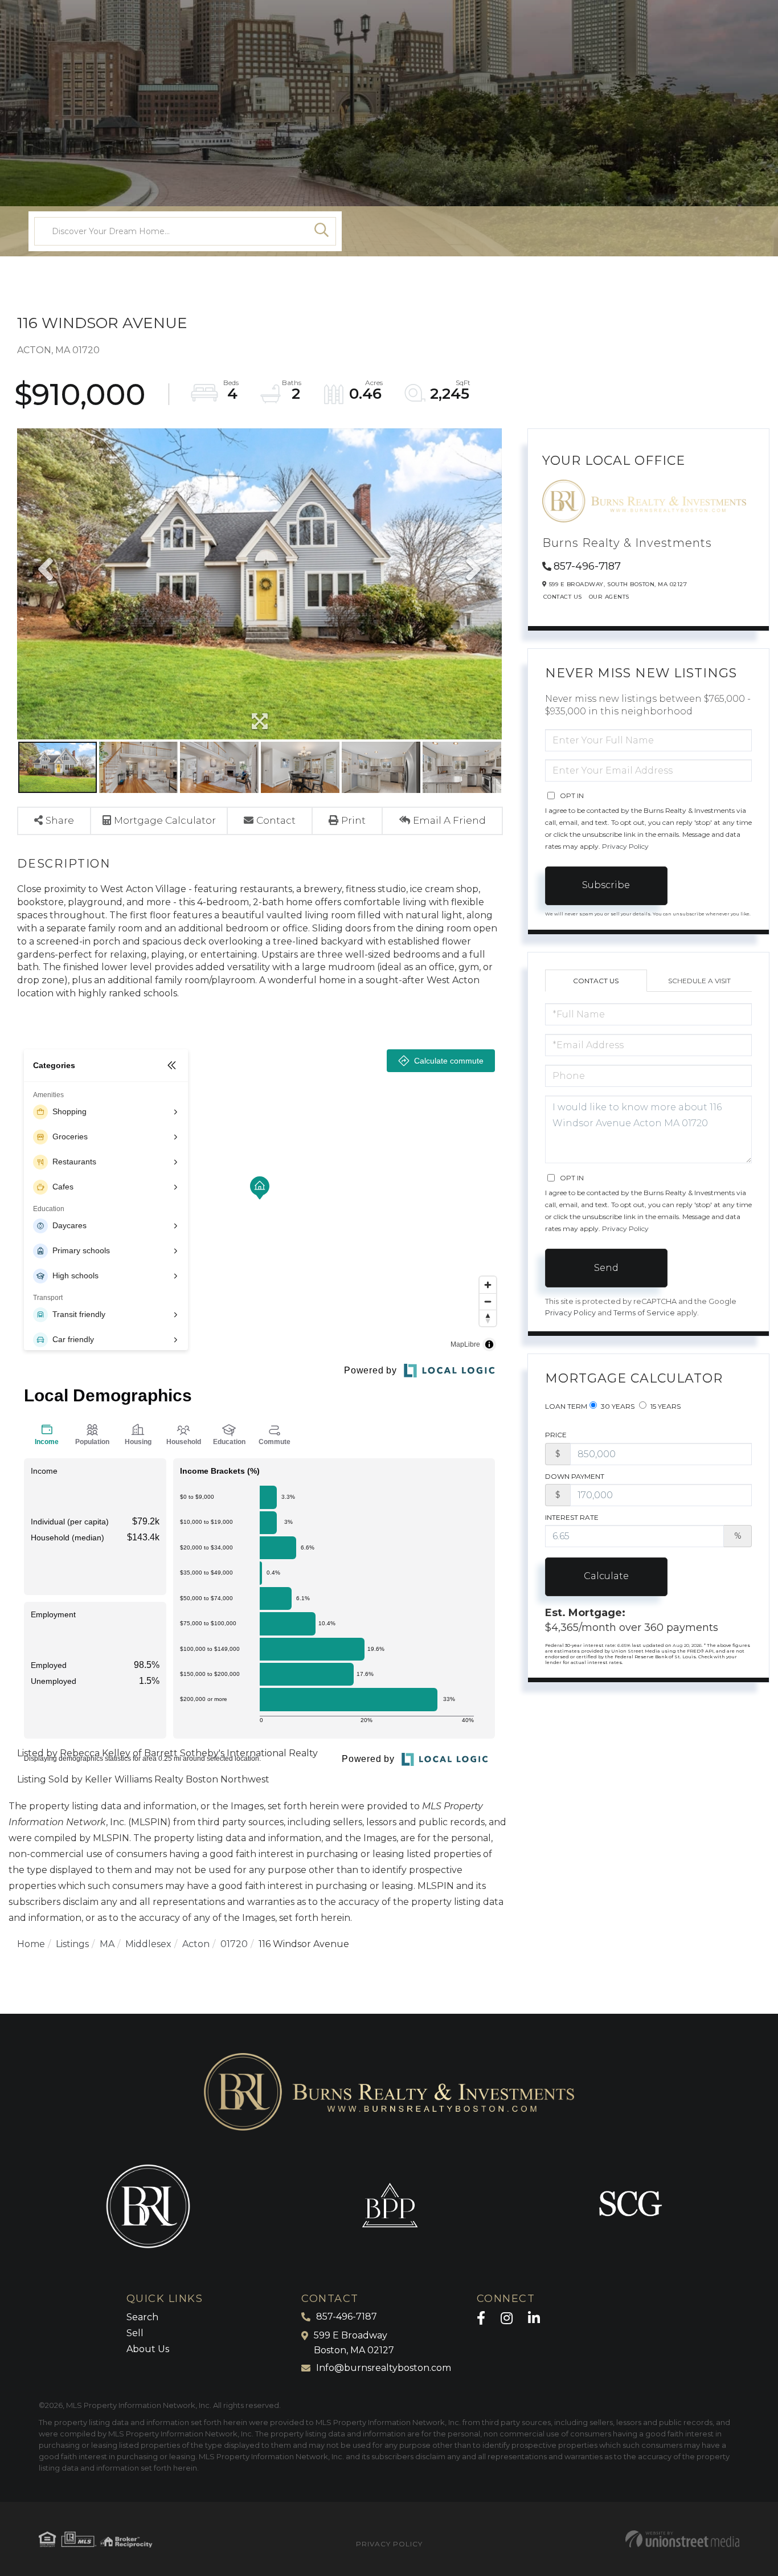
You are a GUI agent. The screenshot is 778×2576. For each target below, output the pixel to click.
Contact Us (563, 597)
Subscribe (606, 885)
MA (107, 1944)
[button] (322, 231)
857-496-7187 (587, 566)
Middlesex (148, 1944)
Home (31, 1944)
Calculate (606, 1576)
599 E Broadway (354, 2343)
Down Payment (575, 1476)
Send (606, 1268)
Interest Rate (572, 1517)
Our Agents (609, 597)
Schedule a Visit (699, 981)
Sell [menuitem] (135, 2333)
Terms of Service (644, 1313)
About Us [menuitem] (148, 2349)
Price (556, 1435)
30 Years (617, 1406)
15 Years (665, 1406)
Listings (72, 1944)
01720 (234, 1944)
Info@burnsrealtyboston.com (384, 2368)
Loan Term (566, 1406)
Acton (196, 1944)
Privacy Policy (625, 846)
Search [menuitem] (142, 2317)
